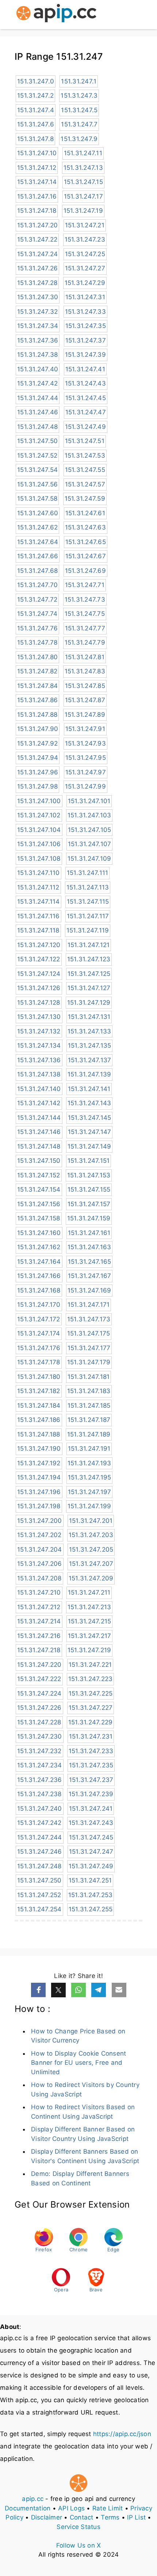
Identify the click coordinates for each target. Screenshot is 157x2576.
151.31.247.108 (39, 859)
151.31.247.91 (85, 729)
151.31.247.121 (89, 945)
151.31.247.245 (91, 1837)
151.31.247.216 (39, 1636)
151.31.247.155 (89, 1189)
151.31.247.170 (39, 1305)
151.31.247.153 (89, 1175)
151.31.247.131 (89, 1017)
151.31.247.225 (91, 1693)
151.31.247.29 (85, 283)
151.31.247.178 (39, 1362)
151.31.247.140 (39, 1089)
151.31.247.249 (91, 1866)
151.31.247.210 (39, 1592)
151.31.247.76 (37, 628)
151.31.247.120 (39, 945)
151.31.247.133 (89, 1031)
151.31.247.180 (39, 1377)
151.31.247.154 (39, 1189)
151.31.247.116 (39, 916)
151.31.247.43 (85, 383)
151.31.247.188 (39, 1434)
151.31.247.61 (85, 513)
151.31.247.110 (39, 873)
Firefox (44, 2249)
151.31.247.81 (85, 657)
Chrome (79, 2249)
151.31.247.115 (88, 902)
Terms (110, 2517)
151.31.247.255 (91, 1909)
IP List (136, 2517)
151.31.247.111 (88, 873)
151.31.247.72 (37, 599)
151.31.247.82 (37, 671)
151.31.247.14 (37, 182)
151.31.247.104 (39, 830)
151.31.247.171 (89, 1305)
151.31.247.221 (90, 1665)
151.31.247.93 (85, 743)
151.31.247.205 (91, 1549)
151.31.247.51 (85, 441)
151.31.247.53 (85, 456)
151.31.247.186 (39, 1420)
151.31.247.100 (39, 801)
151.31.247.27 (85, 268)
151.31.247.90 (38, 729)
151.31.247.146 (39, 1132)
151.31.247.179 (89, 1362)
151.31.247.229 (91, 1722)
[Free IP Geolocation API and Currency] (56, 15)
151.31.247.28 (37, 283)
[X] (58, 1990)
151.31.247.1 (79, 81)
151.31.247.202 (39, 1535)
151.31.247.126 (39, 988)
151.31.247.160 (39, 1233)
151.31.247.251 (90, 1880)
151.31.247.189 (89, 1434)
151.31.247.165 (90, 1262)
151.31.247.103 (89, 815)
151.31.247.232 (39, 1751)
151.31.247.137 (90, 1060)
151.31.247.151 (89, 1161)
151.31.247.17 (83, 196)
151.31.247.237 (91, 1780)
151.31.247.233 (91, 1751)
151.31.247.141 (89, 1089)
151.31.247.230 (40, 1736)
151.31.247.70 (37, 585)
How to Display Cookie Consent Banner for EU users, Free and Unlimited (78, 2063)
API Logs (71, 2508)
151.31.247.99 (85, 786)
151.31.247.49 (85, 427)
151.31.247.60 (38, 513)
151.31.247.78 (37, 642)
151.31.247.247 (91, 1852)
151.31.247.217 (90, 1636)
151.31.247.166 (39, 1276)
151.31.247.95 (86, 758)
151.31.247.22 (37, 239)
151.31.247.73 (85, 599)
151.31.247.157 (89, 1204)
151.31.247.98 (37, 786)
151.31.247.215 (90, 1621)
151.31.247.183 (89, 1391)
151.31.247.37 (86, 340)
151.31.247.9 (79, 139)
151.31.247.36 (38, 340)
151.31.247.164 (39, 1262)
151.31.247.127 (89, 988)
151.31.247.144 (39, 1118)
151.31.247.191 (89, 1449)
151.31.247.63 (85, 527)
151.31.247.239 (91, 1794)
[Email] (119, 1990)
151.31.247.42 (37, 383)
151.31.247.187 (89, 1420)
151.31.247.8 (35, 139)
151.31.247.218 (39, 1650)
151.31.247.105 (90, 830)
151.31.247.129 (89, 1002)
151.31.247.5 (79, 110)
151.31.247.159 (89, 1218)
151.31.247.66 (38, 556)
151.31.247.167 (90, 1276)
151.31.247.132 (39, 1031)
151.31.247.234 (40, 1765)
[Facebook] (38, 1990)
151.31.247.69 (85, 571)
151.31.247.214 (39, 1621)
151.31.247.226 (39, 1708)
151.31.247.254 (39, 1909)
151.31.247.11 (83, 153)
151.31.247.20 (37, 225)
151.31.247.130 (39, 1017)
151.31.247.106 (39, 844)
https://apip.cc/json (122, 2434)
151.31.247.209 (91, 1578)
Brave (96, 2290)
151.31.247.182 (39, 1391)
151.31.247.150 (39, 1161)
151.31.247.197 (90, 1492)
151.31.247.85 (85, 686)
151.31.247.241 (91, 1809)
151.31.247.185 (89, 1406)
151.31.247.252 (39, 1895)
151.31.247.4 (36, 110)
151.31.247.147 (90, 1132)
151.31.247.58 (37, 499)
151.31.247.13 (83, 168)
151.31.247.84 (37, 686)
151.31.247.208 (39, 1578)
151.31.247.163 (89, 1247)
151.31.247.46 (38, 412)
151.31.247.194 (39, 1477)
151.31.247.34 (38, 326)
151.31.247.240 (40, 1809)
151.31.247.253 (91, 1895)
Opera (61, 2290)
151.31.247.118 (38, 930)
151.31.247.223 (91, 1679)
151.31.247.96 (38, 772)
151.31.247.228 (39, 1722)
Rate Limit (108, 2508)
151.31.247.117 (88, 916)
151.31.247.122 (39, 959)
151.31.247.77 (85, 628)
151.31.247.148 (39, 1146)
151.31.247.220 (39, 1665)
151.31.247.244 (40, 1837)
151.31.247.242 (39, 1823)
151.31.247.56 (37, 484)
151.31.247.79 (85, 642)
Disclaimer (47, 2517)
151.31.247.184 (39, 1406)
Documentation (28, 2508)
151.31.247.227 (91, 1708)
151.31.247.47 (86, 412)
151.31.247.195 (90, 1477)
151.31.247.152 (39, 1175)
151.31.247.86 (37, 700)
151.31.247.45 (86, 398)
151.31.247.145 (90, 1118)
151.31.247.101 (89, 801)
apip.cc (33, 2499)
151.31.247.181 (89, 1377)
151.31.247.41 (85, 369)
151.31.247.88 (37, 715)
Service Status (78, 2527)
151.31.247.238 (39, 1794)
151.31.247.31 (85, 297)
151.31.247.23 (85, 239)
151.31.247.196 (39, 1492)
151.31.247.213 (89, 1607)
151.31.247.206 (40, 1564)
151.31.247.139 (89, 1074)
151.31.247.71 (85, 585)
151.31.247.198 (39, 1506)
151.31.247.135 (90, 1045)
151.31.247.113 (88, 887)
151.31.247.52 (37, 456)
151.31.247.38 (37, 355)
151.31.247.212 (39, 1607)
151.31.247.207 (91, 1564)
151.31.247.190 (39, 1449)
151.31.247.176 (39, 1348)
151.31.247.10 (37, 153)
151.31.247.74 (37, 614)
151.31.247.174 (39, 1333)
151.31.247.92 (37, 743)
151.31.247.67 (86, 556)
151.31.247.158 (39, 1218)
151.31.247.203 (91, 1535)
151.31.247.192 (39, 1463)
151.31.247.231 (91, 1736)
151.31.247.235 (91, 1765)
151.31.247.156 (39, 1204)
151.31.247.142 (39, 1103)
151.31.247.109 (89, 859)
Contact (82, 2517)
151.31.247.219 (89, 1650)
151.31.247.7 (79, 124)
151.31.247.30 (38, 297)
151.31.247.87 (85, 700)
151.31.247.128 (39, 1002)
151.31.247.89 (85, 715)
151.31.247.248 (39, 1866)
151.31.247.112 (38, 887)
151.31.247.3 (79, 95)
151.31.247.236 (40, 1780)
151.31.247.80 (37, 657)
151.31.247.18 (37, 211)
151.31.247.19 (83, 211)
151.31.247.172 (39, 1319)
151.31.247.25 (85, 254)
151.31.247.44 (38, 398)
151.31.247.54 (37, 470)
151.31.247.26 (37, 268)
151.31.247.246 (40, 1852)
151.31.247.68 (37, 571)
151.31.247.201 (91, 1521)
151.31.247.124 (39, 974)
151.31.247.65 (86, 542)
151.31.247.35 (86, 326)
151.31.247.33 (85, 312)
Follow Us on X (79, 2545)
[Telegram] (99, 1990)
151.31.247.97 (86, 772)
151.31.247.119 (88, 930)
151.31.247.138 (39, 1074)
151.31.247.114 (39, 902)
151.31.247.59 (85, 499)
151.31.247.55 (85, 470)
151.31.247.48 (37, 427)
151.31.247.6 (36, 124)
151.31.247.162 (39, 1247)
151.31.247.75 (85, 614)
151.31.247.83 (85, 671)
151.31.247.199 (89, 1506)
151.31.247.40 (38, 369)
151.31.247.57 (85, 484)
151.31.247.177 (89, 1348)
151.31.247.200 (40, 1521)
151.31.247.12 (37, 168)
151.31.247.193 (89, 1463)
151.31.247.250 (39, 1880)
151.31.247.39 (85, 355)
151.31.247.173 (89, 1319)
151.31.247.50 (37, 441)
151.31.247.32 (37, 312)
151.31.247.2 (35, 95)
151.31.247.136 (39, 1060)
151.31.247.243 (91, 1823)
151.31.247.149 (89, 1146)
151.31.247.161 (89, 1233)
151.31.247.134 (39, 1045)
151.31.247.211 (89, 1592)
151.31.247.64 (38, 542)
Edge (113, 2249)
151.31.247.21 (85, 225)
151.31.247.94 (38, 758)
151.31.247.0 (36, 81)
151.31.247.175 (89, 1333)
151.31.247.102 (39, 815)
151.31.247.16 (37, 196)
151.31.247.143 (89, 1103)
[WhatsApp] (78, 1990)
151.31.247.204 (40, 1549)
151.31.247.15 (83, 182)
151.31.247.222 (39, 1679)
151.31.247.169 (89, 1290)
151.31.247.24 (37, 254)
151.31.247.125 (89, 974)
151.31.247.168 (39, 1290)
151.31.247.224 (39, 1693)
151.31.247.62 (37, 527)
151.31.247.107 (90, 844)
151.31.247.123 (89, 959)
